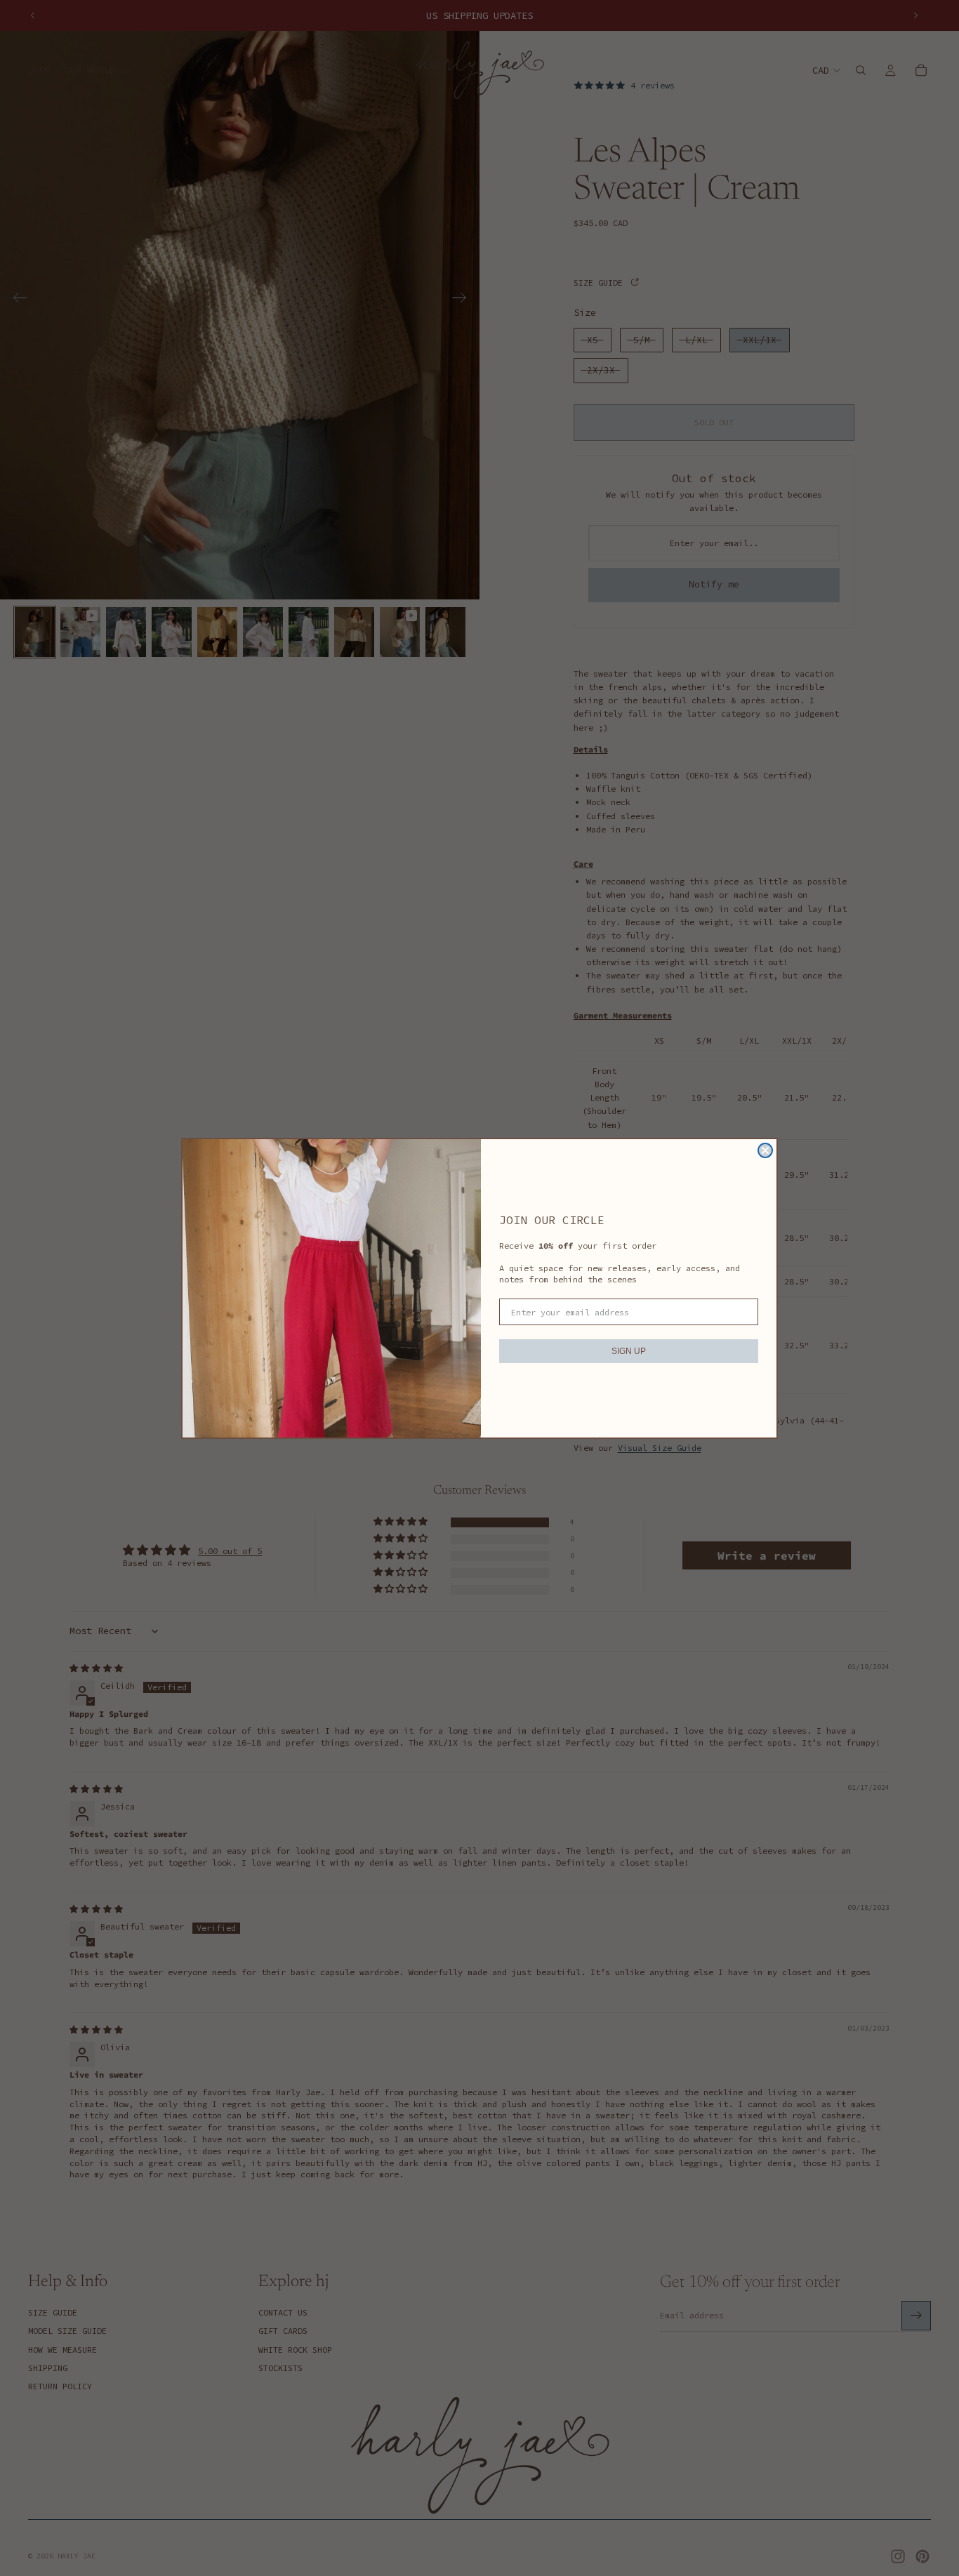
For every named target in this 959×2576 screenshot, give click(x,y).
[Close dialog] (765, 1150)
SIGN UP (629, 1351)
